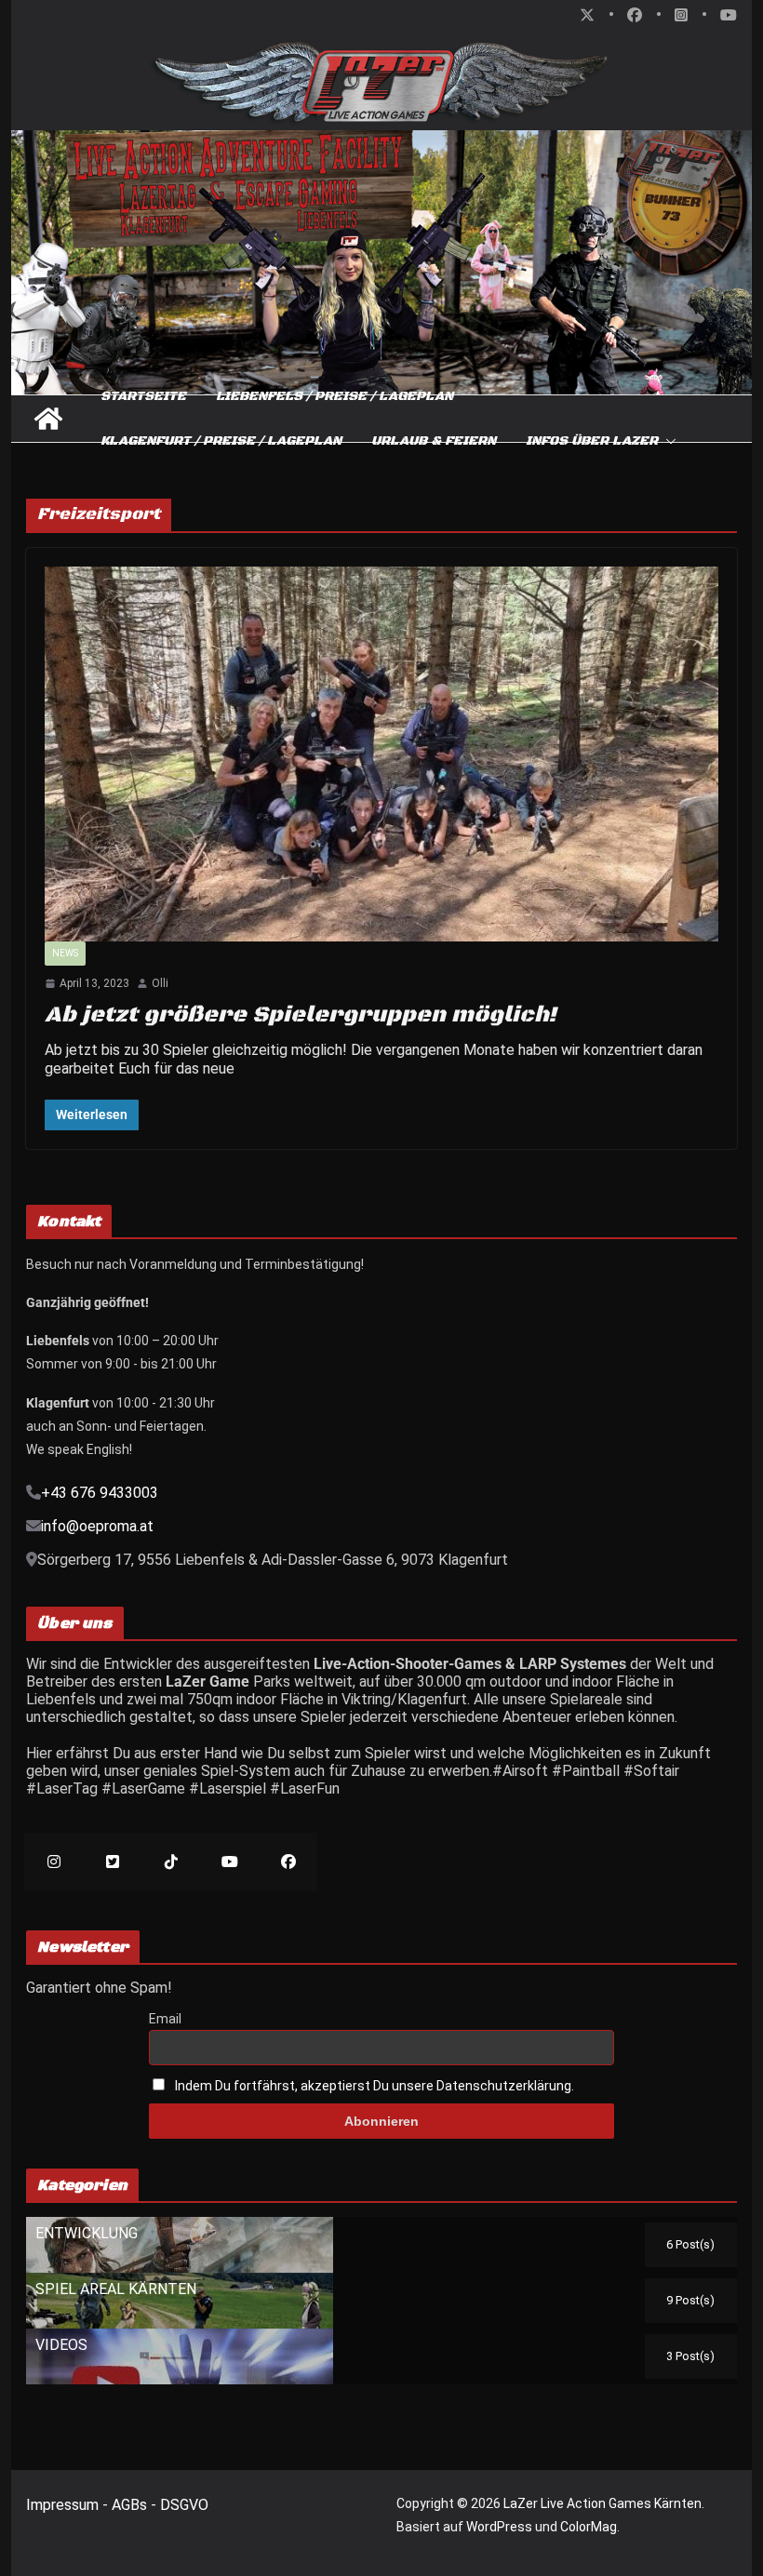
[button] (667, 441)
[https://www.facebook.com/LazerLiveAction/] (288, 1862)
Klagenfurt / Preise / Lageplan (221, 441)
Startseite (143, 396)
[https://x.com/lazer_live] (112, 1862)
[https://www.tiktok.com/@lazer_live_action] (171, 1862)
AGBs (131, 2505)
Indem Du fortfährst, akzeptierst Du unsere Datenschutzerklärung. (375, 2086)
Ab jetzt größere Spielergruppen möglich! (301, 1015)
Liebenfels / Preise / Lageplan (335, 396)
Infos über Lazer (592, 441)
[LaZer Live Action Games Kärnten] (48, 419)
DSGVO (184, 2505)
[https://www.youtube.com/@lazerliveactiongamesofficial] (229, 1862)
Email (165, 2019)
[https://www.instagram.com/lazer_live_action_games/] (54, 1862)
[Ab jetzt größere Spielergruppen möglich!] (381, 754)
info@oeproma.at (97, 1526)
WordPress (499, 2527)
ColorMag (589, 2527)
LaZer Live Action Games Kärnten (602, 2503)
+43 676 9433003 (100, 1493)
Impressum (64, 2505)
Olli (160, 983)
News (65, 953)
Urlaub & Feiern (434, 441)
